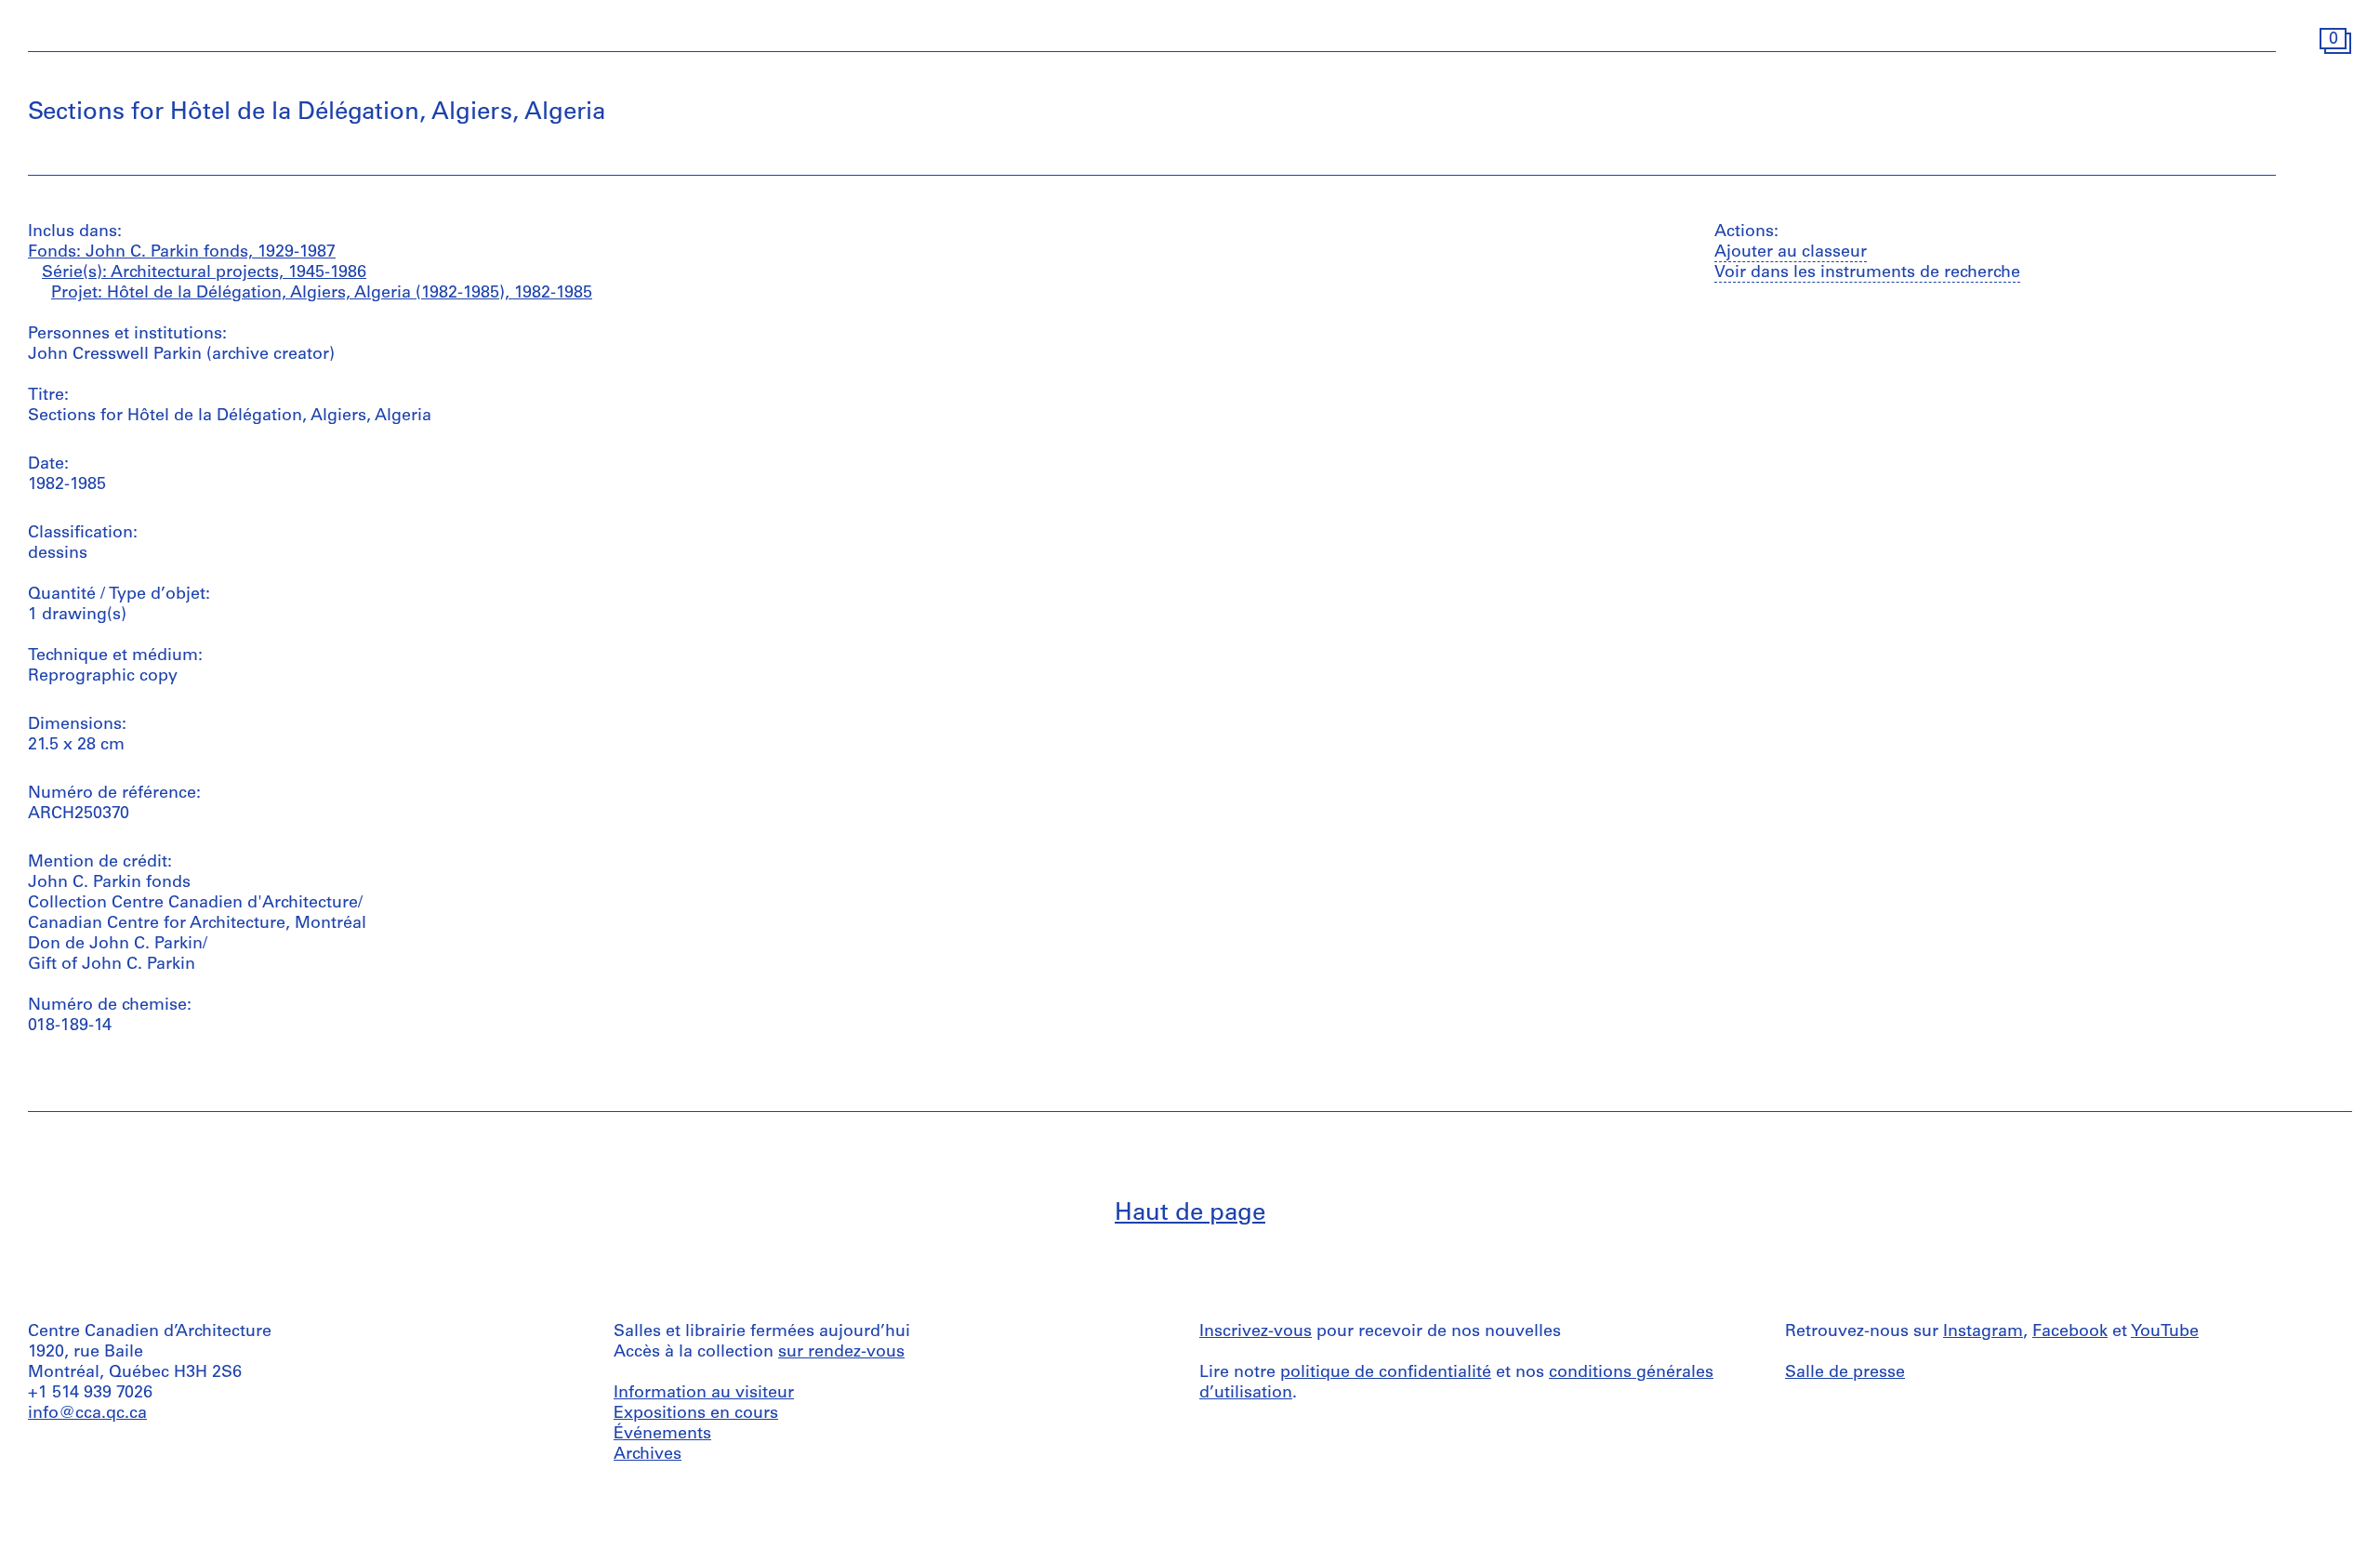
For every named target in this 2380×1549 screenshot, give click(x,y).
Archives (648, 1455)
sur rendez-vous (841, 1353)
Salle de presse (1845, 1373)
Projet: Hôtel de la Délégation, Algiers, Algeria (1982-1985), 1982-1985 (322, 294)
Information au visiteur (704, 1394)
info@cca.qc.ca (87, 1414)
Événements (662, 1435)
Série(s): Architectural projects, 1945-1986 (204, 273)
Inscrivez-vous (1256, 1332)
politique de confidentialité (1386, 1373)
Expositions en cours (696, 1414)
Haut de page (1190, 1214)
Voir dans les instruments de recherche (1867, 273)
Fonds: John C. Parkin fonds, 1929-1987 (182, 253)
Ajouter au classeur (1791, 253)
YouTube (2165, 1332)
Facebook (2070, 1332)
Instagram (1983, 1332)
